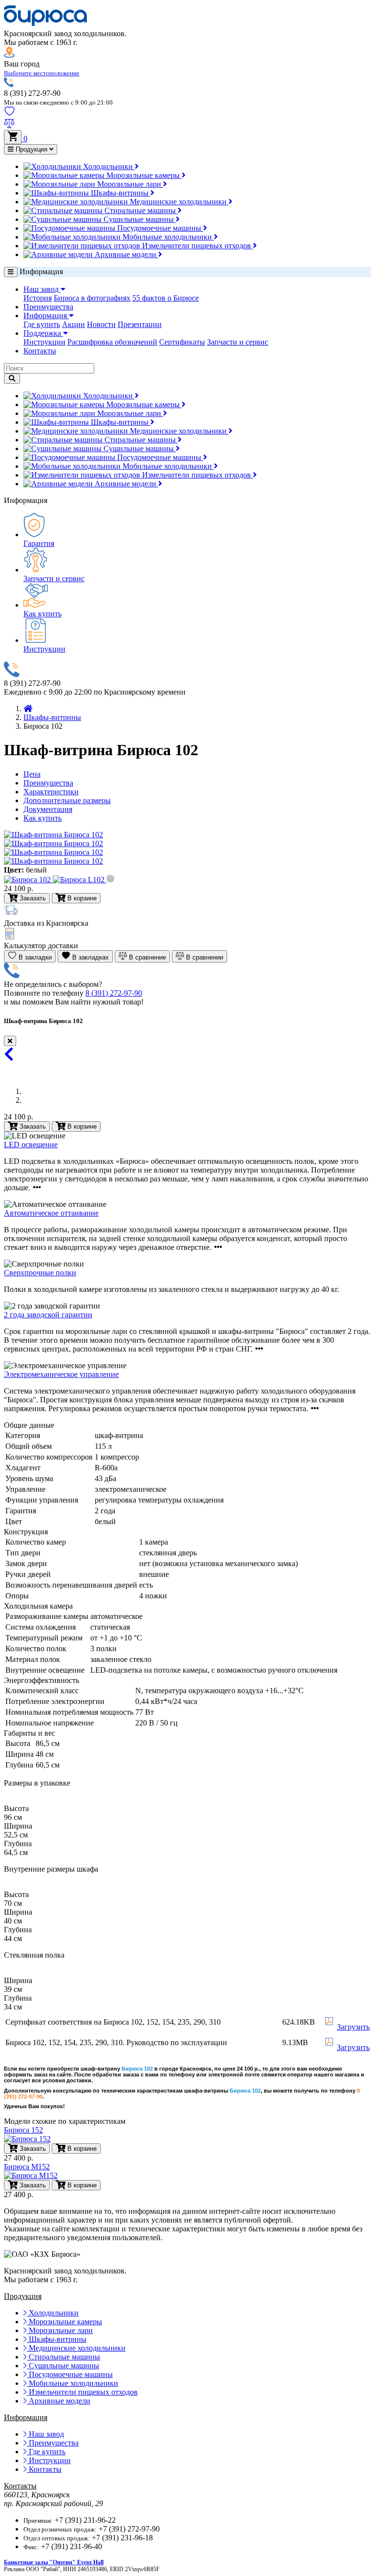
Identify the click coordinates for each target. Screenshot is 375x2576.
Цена (32, 774)
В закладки (34, 957)
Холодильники (108, 166)
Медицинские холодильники (178, 202)
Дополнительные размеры (67, 800)
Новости (101, 324)
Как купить (42, 614)
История (38, 298)
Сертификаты (182, 342)
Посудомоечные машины (159, 228)
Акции (73, 324)
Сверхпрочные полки (40, 1273)
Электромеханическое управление (61, 1374)
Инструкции (44, 342)
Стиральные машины (140, 210)
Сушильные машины (139, 219)
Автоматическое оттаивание (51, 1213)
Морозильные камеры (143, 175)
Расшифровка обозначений (112, 342)
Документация (48, 809)
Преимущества (48, 307)
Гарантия (39, 543)
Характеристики (51, 792)
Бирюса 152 (23, 2130)
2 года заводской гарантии (48, 1315)
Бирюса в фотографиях (92, 298)
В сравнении (204, 957)
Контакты (40, 351)
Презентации (140, 324)
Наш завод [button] (42, 289)
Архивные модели (125, 254)
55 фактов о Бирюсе (166, 298)
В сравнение (146, 957)
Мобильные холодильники (167, 237)
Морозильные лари (129, 184)
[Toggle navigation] (11, 272)
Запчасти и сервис (238, 342)
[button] (42, 73)
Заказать (32, 1126)
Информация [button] (46, 316)
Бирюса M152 (27, 2167)
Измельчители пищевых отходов (197, 246)
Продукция (31, 149)
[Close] (10, 1041)
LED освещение (31, 1145)
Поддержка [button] (43, 333)
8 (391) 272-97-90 (114, 993)
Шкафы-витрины (120, 193)
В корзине (81, 1126)
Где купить (42, 324)
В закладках (90, 957)
